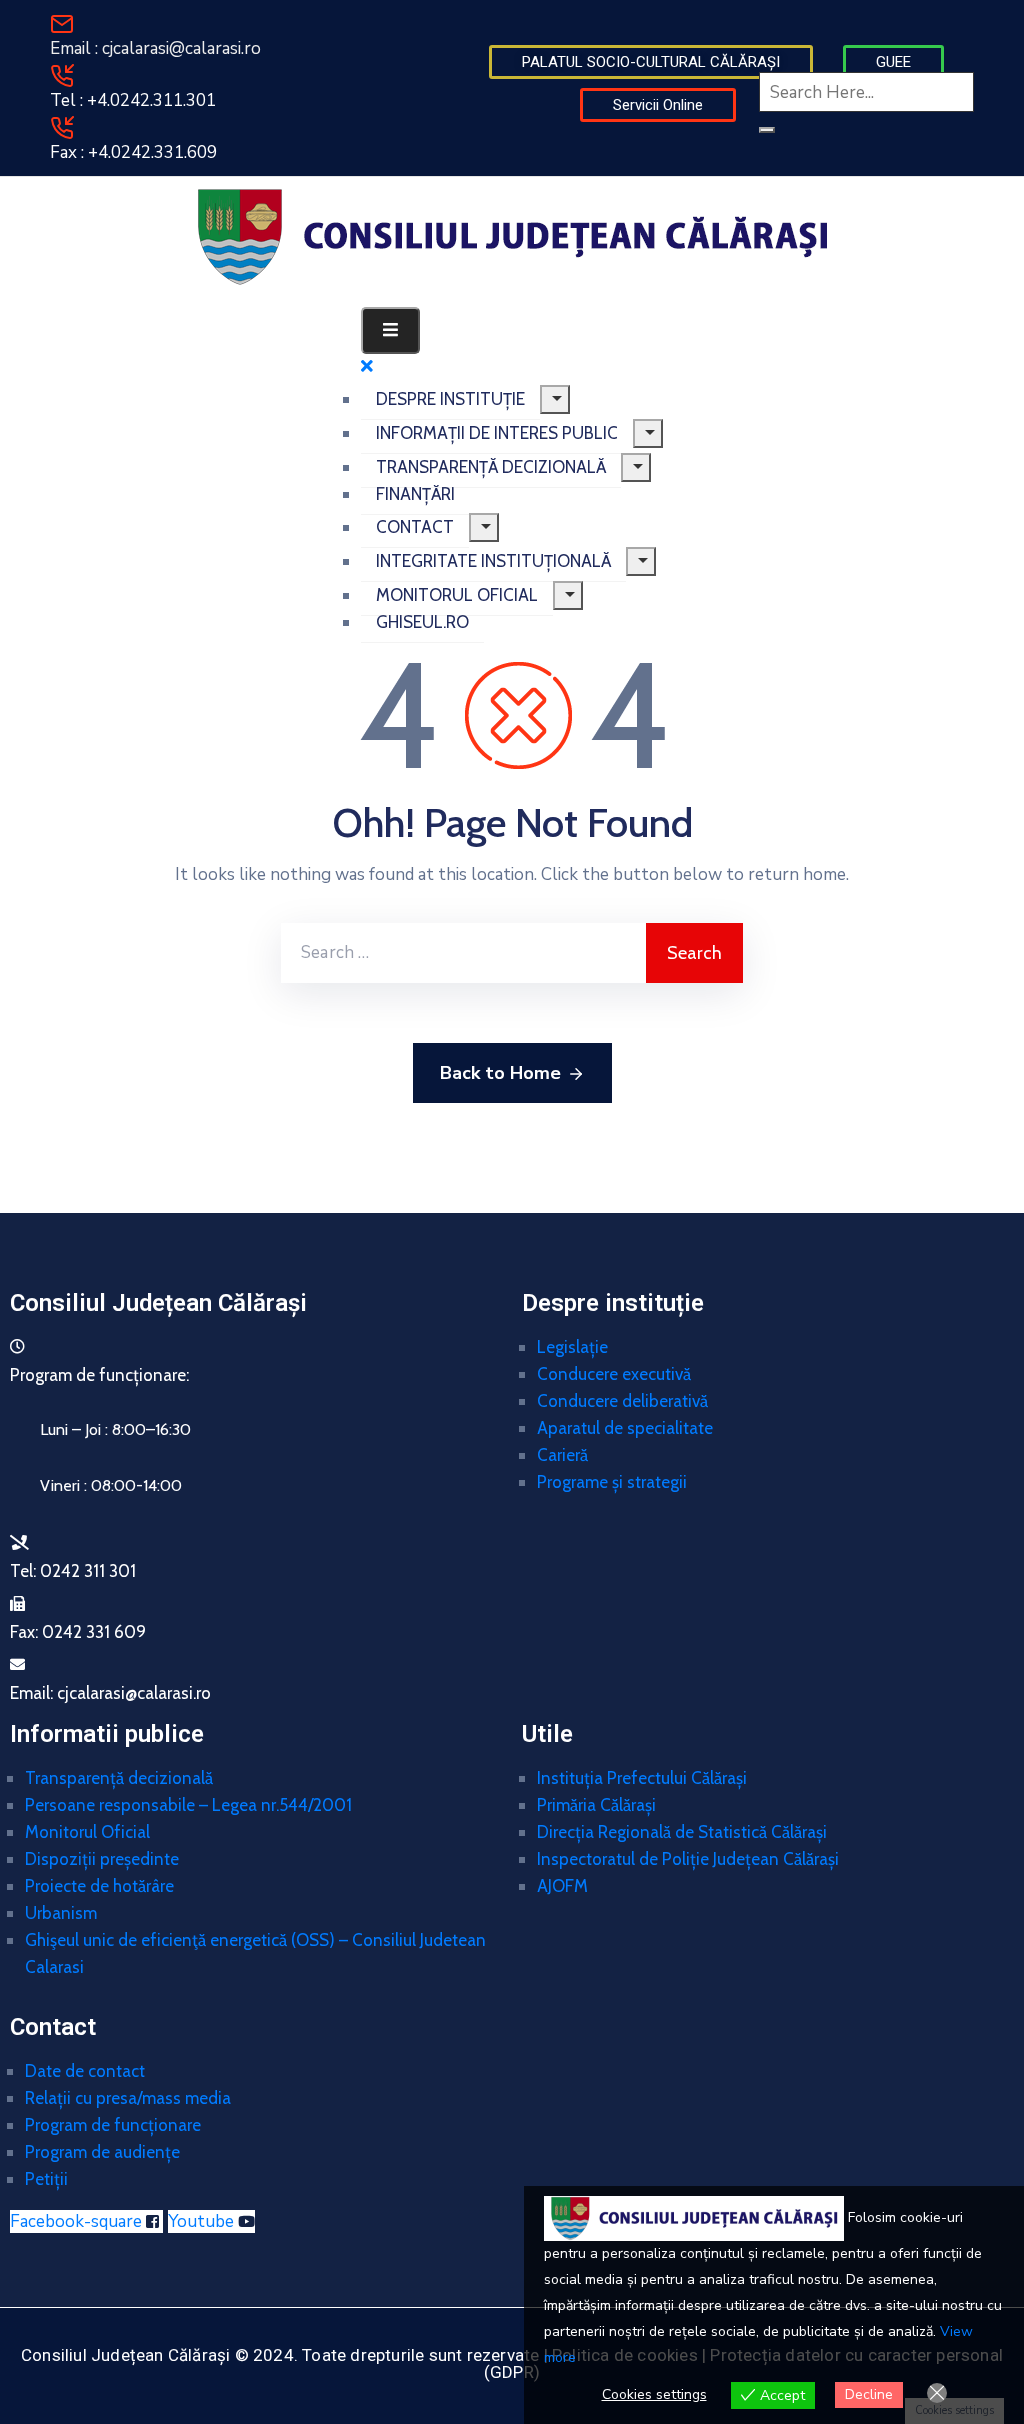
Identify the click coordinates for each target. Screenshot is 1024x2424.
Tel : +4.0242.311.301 (133, 100)
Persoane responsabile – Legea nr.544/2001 (188, 1805)
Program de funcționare (113, 2125)
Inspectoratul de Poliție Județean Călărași (688, 1859)
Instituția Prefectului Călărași (642, 1778)
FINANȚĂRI (415, 494)
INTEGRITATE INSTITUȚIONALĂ (493, 561)
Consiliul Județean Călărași (158, 1303)
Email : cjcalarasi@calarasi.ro (155, 48)
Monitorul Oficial (87, 1832)
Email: (110, 1693)
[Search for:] (463, 953)
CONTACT (415, 527)
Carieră (562, 1455)
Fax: (78, 1632)
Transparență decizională (119, 1778)
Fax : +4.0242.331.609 (133, 152)
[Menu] (555, 399)
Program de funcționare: (99, 1375)
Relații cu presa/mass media (128, 2098)
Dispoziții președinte (102, 1859)
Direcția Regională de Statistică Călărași (682, 1832)
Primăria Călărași (596, 1805)
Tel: (73, 1571)
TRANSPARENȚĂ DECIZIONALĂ (491, 467)
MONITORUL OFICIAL (457, 595)
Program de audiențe (102, 2152)
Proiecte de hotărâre (99, 1886)
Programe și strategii (612, 1482)
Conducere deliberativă (622, 1401)
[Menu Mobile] (390, 330)
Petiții (46, 2179)
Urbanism (61, 1913)
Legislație (572, 1347)
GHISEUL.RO (422, 622)
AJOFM (562, 1886)
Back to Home (500, 1073)
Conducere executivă (614, 1374)
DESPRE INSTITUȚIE (450, 399)
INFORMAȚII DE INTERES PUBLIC (497, 433)
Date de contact (85, 2071)
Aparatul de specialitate (625, 1428)
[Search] (767, 130)
